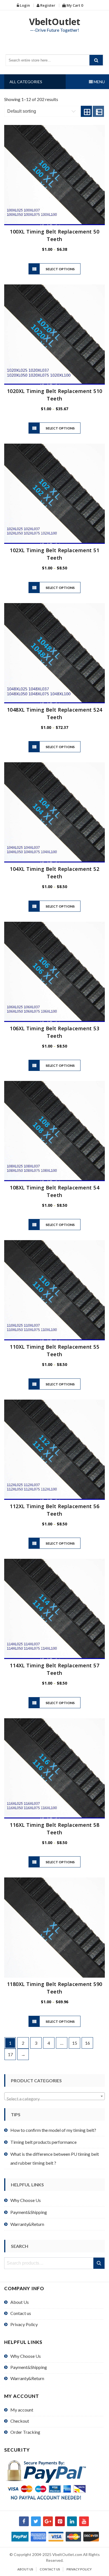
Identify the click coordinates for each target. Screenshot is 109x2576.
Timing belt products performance (43, 2142)
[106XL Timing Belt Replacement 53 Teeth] (54, 972)
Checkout (20, 2421)
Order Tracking (25, 2432)
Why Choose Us (26, 2200)
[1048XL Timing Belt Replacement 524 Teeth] (54, 653)
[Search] (96, 60)
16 (87, 2043)
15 (75, 2043)
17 (10, 2054)
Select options (60, 269)
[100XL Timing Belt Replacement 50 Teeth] (54, 175)
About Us (20, 2302)
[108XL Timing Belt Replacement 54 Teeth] (54, 1131)
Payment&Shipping (29, 2212)
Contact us (21, 2313)
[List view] (98, 111)
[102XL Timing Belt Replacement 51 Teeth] (54, 494)
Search (99, 2263)
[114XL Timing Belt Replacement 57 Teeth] (54, 1609)
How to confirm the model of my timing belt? (53, 2130)
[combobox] (54, 2096)
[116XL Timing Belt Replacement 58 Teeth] (54, 1768)
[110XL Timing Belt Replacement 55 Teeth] (54, 1290)
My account (22, 2410)
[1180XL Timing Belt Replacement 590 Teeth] (54, 1928)
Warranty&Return (27, 2224)
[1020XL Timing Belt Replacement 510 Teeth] (54, 335)
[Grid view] (86, 111)
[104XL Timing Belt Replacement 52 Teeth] (54, 812)
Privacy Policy (24, 2324)
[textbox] (54, 2099)
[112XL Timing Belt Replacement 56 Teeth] (54, 1450)
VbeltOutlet (55, 22)
